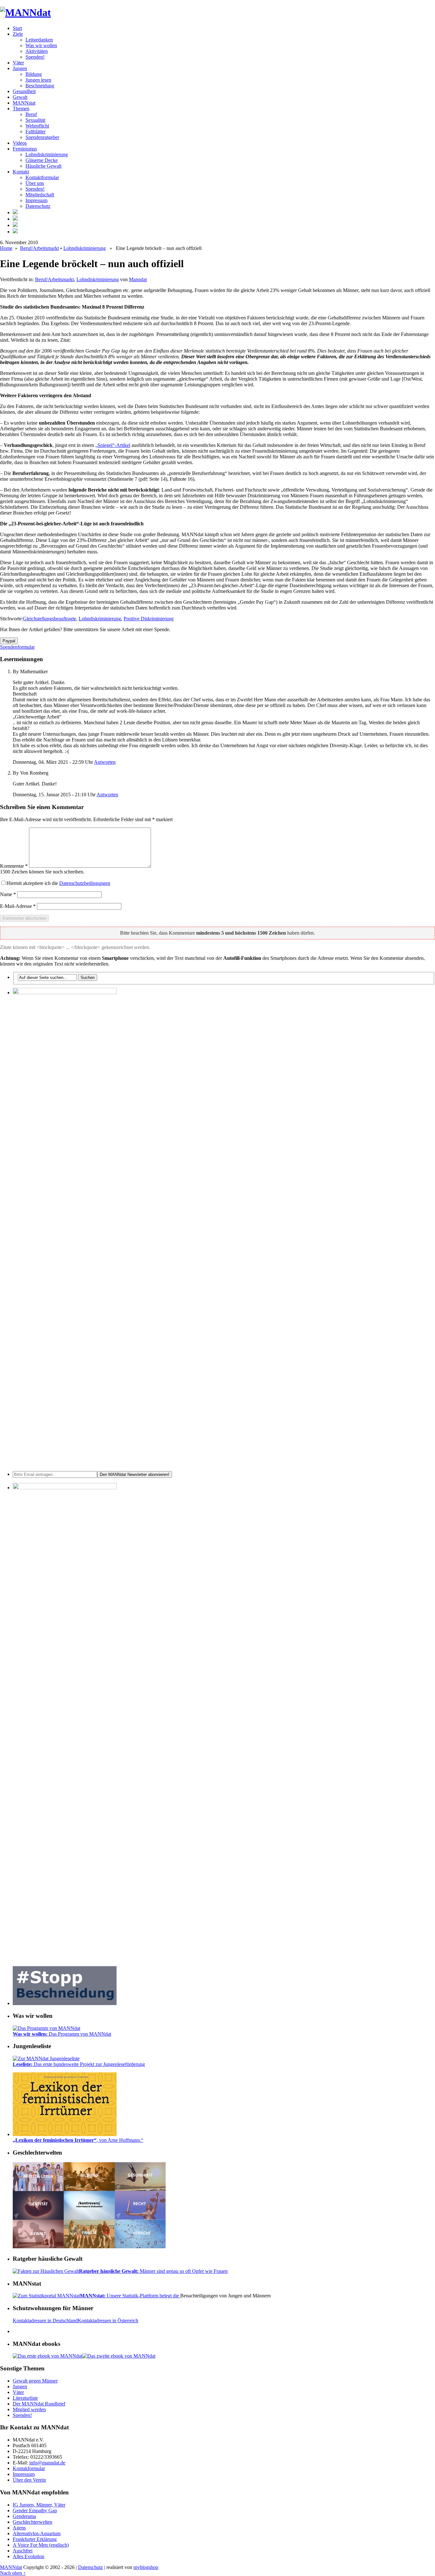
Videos (20, 143)
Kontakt (21, 172)
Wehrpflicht (37, 126)
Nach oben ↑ (13, 2573)
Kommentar (14, 866)
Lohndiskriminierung (47, 154)
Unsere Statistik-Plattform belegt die (130, 2296)
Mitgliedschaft (40, 195)
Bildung (34, 74)
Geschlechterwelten (32, 2522)
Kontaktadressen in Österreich (108, 2321)
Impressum (36, 200)
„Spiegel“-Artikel (113, 445)
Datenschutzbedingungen (85, 883)
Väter (18, 63)
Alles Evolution (29, 2556)
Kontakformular (29, 2468)
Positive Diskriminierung (149, 619)
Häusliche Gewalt (43, 166)
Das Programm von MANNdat (62, 2034)
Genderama (24, 2516)
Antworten (105, 762)
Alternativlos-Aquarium (37, 2533)
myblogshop (146, 2567)
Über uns (35, 183)
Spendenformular (17, 647)
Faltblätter (36, 131)
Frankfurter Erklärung (35, 2539)
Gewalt (20, 97)
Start (17, 28)
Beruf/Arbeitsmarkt (39, 248)
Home (6, 248)
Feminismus (25, 149)
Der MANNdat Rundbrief (39, 2404)
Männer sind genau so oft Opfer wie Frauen (153, 2271)
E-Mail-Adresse (18, 906)
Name (8, 894)
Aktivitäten (37, 51)
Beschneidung (40, 86)
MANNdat (11, 2567)
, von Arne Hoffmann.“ (78, 2140)
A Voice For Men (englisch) (41, 2545)
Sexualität (35, 120)
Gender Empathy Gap (35, 2510)
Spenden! (35, 57)
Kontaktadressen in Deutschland (45, 2321)
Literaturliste (25, 2398)
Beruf (31, 114)
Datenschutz (38, 206)
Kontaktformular (42, 177)
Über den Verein (29, 2480)
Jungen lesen (38, 80)
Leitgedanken (39, 40)
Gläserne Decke (42, 160)
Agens (19, 2528)
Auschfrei (23, 2551)
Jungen (20, 68)
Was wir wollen (41, 45)
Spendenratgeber (42, 137)
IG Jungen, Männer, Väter (39, 2505)
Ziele (18, 34)
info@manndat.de (47, 2463)
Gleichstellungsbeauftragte (50, 619)
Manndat (138, 279)
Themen (21, 109)
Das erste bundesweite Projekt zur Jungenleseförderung (79, 2064)
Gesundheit (24, 91)
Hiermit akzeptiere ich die (58, 883)
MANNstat (24, 103)
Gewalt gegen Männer (35, 2381)
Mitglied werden (29, 2409)
